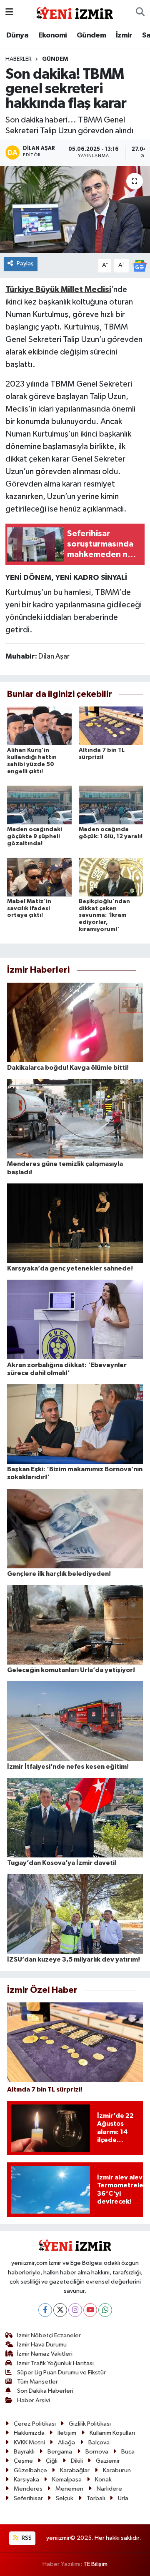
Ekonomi (53, 35)
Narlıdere (109, 2489)
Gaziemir (108, 2461)
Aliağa (66, 2442)
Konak (103, 2480)
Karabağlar (75, 2470)
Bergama (60, 2452)
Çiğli (52, 2461)
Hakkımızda (29, 2433)
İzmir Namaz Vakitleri (45, 2354)
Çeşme (23, 2461)
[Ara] (140, 12)
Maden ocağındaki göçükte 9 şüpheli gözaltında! (35, 836)
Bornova (97, 2452)
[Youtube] (90, 2310)
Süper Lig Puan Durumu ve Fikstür (61, 2373)
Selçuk (65, 2498)
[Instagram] (75, 2310)
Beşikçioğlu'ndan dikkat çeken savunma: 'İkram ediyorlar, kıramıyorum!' (104, 915)
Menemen (69, 2489)
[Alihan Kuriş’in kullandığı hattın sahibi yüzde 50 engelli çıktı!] (39, 726)
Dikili (77, 2461)
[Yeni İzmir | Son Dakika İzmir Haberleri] (75, 12)
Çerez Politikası (35, 2424)
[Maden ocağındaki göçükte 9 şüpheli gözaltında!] (39, 805)
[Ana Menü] (9, 12)
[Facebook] (45, 2310)
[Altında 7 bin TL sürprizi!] (111, 726)
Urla (123, 2498)
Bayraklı (24, 2452)
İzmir (124, 35)
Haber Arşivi (34, 2400)
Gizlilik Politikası (90, 2424)
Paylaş (25, 263)
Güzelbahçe (30, 2470)
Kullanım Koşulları (112, 2433)
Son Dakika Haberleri (45, 2391)
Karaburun (117, 2470)
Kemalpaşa (67, 2480)
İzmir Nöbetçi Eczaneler (49, 2335)
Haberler (19, 59)
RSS (26, 2538)
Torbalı (96, 2498)
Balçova (99, 2442)
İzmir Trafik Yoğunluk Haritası (55, 2363)
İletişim (67, 2433)
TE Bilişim (95, 2564)
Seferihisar (28, 2498)
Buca (128, 2452)
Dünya (17, 35)
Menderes (28, 2489)
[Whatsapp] (105, 2310)
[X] (60, 2310)
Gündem (91, 35)
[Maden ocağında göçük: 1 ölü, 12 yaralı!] (111, 805)
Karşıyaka (26, 2480)
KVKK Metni (29, 2442)
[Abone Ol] (140, 266)
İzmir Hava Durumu (42, 2345)
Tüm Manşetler (37, 2382)
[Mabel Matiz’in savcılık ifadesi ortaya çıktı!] (39, 877)
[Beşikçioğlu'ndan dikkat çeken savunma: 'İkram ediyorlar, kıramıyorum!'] (111, 877)
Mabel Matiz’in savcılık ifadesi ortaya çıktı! (29, 909)
